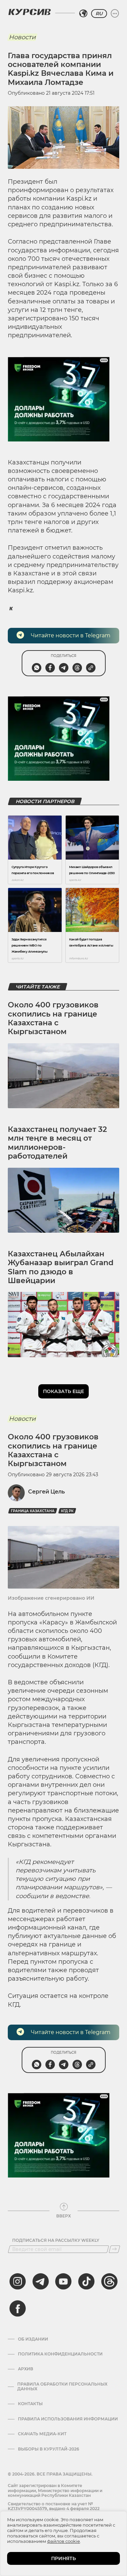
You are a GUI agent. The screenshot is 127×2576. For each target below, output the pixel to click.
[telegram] (41, 2281)
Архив (26, 2369)
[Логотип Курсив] (29, 12)
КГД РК (67, 1511)
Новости (22, 37)
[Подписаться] (114, 2249)
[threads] (109, 2281)
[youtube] (63, 2281)
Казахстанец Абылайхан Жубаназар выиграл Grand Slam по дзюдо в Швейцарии (61, 1267)
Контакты (30, 2404)
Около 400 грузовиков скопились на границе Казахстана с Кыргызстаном (53, 1018)
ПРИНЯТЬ (63, 2558)
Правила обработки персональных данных (62, 2387)
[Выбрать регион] (83, 14)
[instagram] (18, 2281)
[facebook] (18, 2308)
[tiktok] (86, 2281)
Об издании (33, 2339)
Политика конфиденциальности (60, 2354)
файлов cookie (63, 2541)
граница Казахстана (33, 1511)
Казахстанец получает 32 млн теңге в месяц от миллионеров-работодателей (57, 1143)
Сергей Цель (46, 1492)
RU (99, 14)
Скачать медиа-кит (42, 2434)
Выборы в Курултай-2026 (49, 2449)
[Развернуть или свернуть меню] (115, 14)
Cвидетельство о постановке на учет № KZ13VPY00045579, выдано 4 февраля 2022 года (54, 2509)
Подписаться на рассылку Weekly (56, 2240)
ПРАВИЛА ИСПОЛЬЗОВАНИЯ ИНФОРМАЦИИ (68, 2419)
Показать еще (63, 1391)
